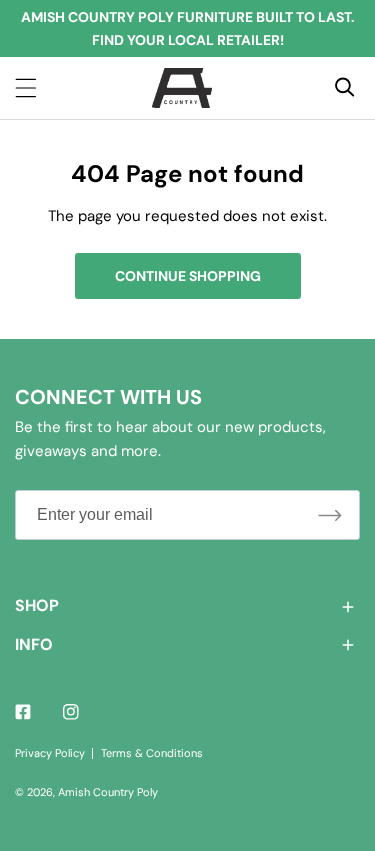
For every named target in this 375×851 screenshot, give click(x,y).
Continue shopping (188, 276)
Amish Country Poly (108, 792)
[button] (187, 606)
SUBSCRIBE (330, 514)
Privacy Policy (50, 753)
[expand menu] (26, 88)
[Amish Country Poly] (182, 88)
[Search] (345, 87)
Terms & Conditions (152, 753)
